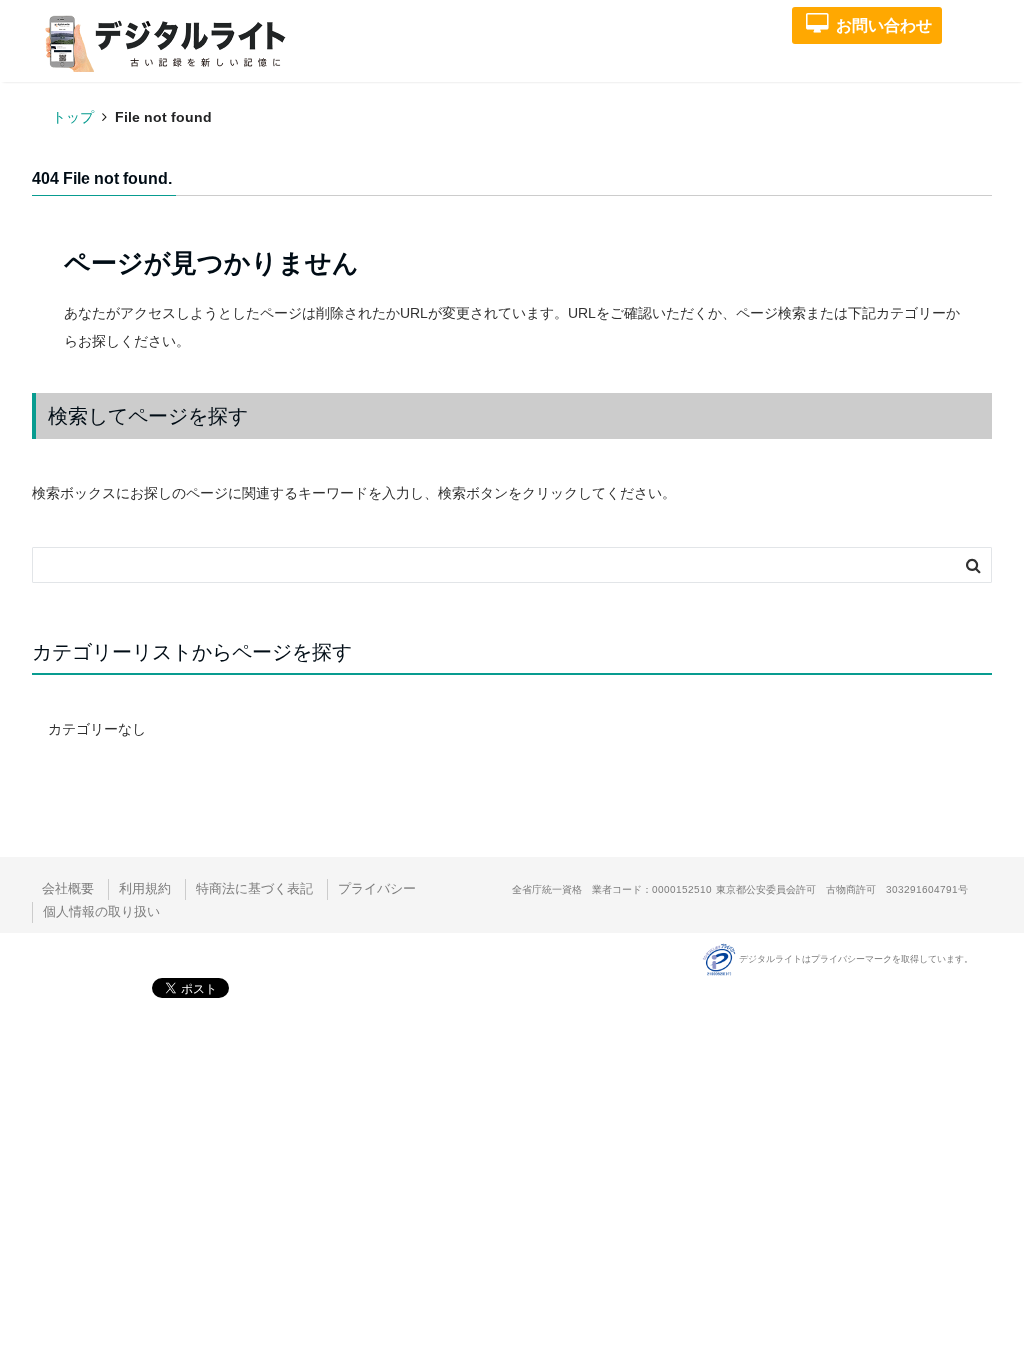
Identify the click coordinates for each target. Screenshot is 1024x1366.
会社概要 (68, 888)
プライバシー (377, 888)
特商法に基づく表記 (254, 888)
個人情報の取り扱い (101, 911)
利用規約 (145, 888)
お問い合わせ (884, 25)
